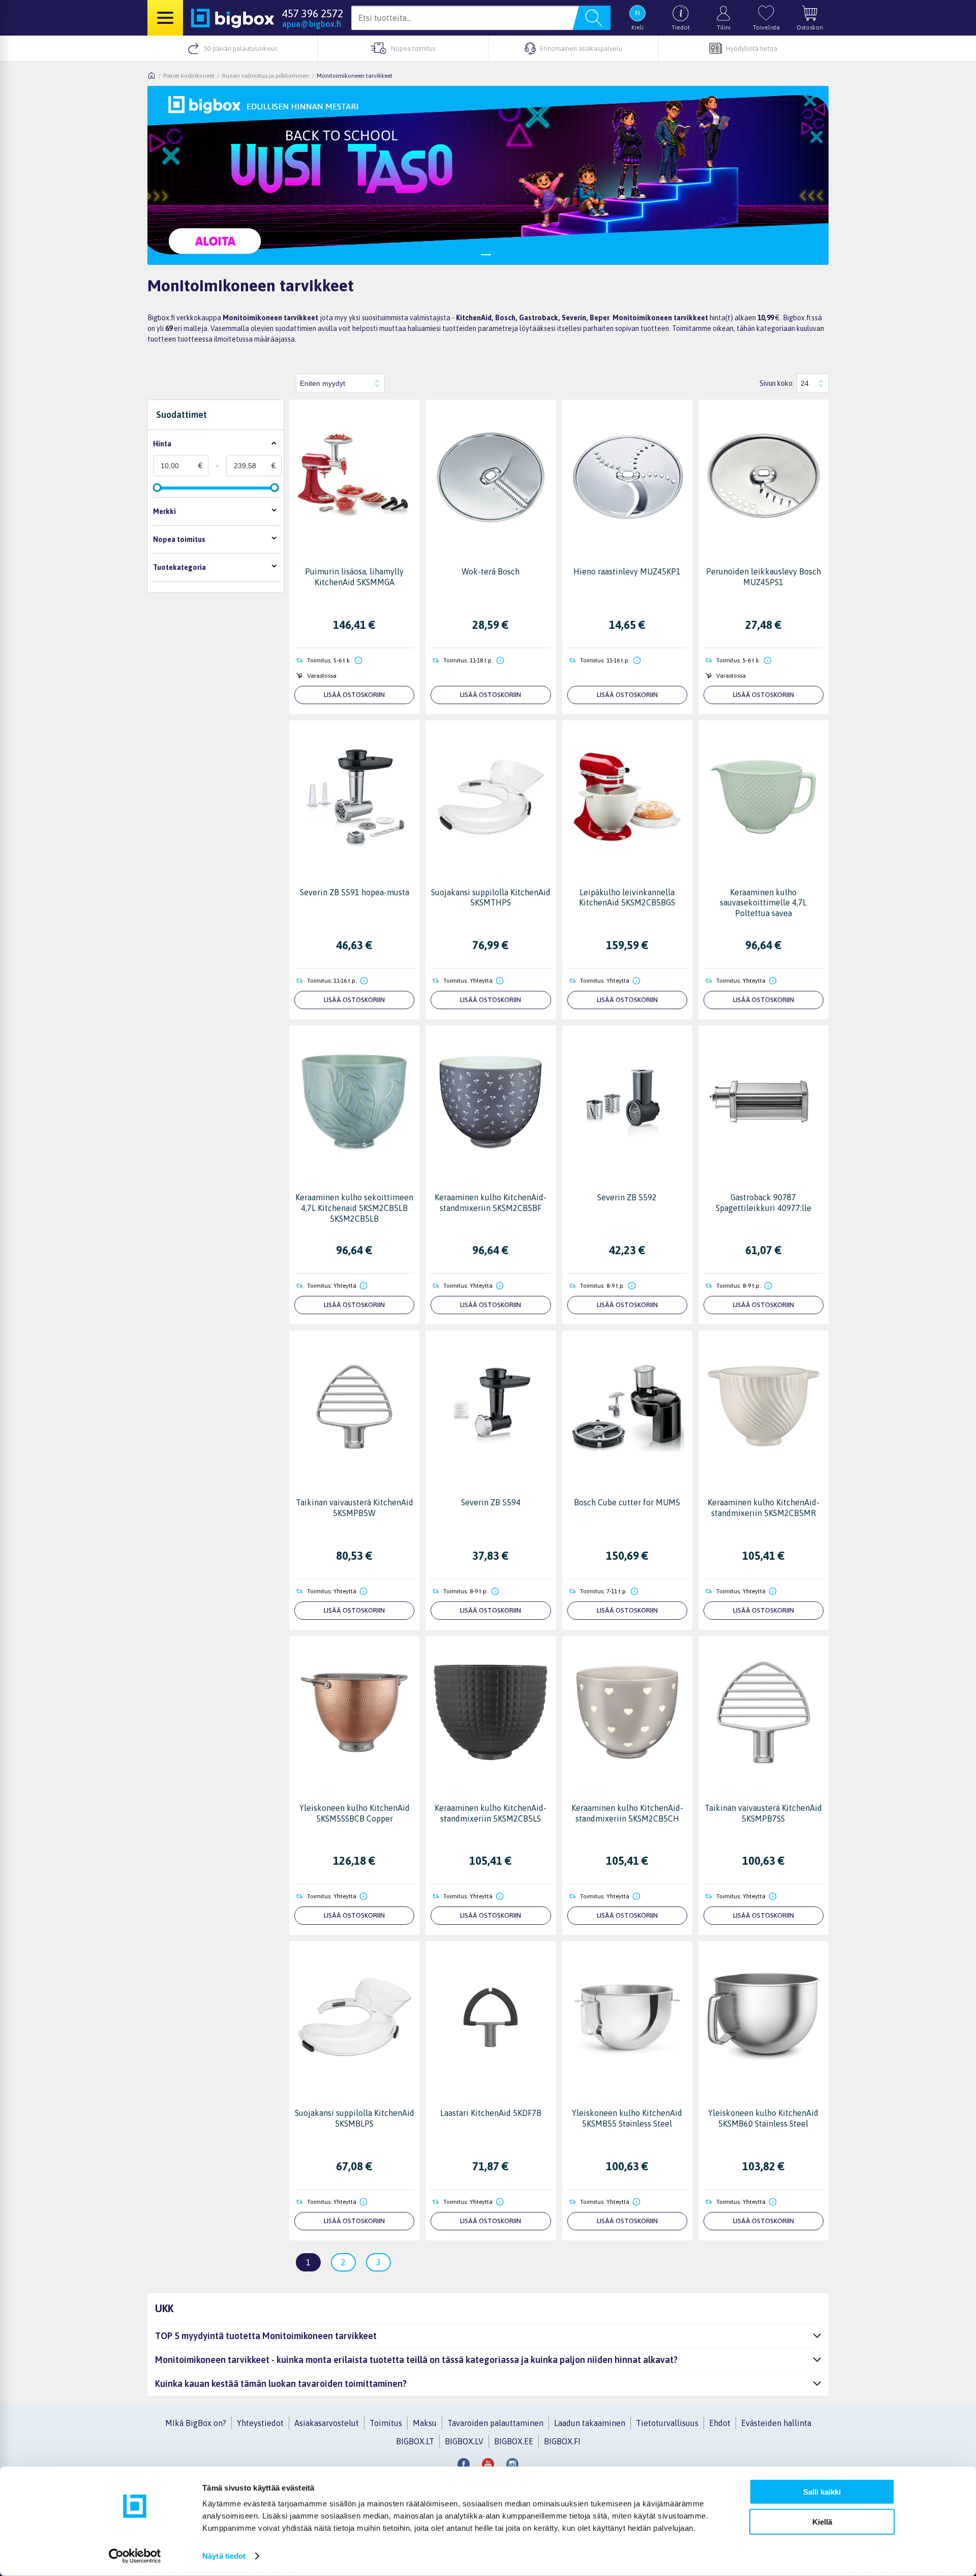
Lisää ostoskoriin (354, 695)
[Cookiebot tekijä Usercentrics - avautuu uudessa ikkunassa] (135, 2556)
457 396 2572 (313, 13)
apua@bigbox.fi (312, 24)
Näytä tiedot (224, 2556)
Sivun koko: (777, 383)
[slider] (157, 488)
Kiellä (822, 2521)
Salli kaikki (822, 2492)
